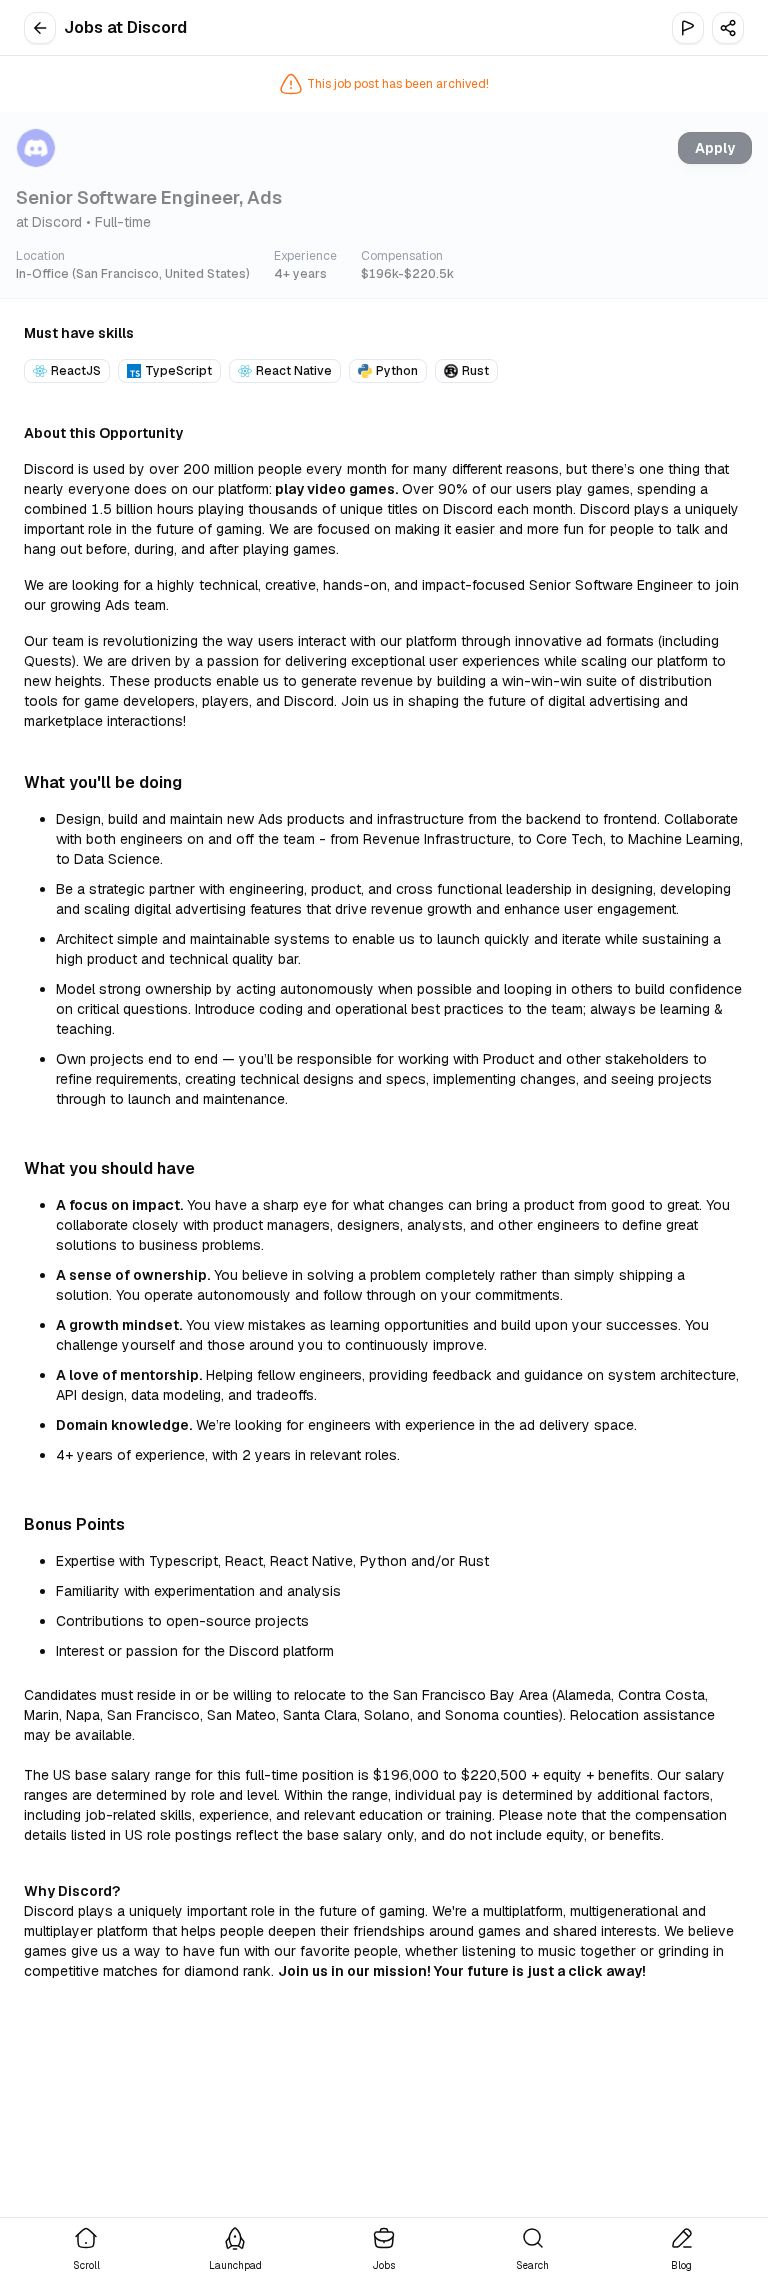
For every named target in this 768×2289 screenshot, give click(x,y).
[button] (728, 28)
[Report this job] (688, 28)
